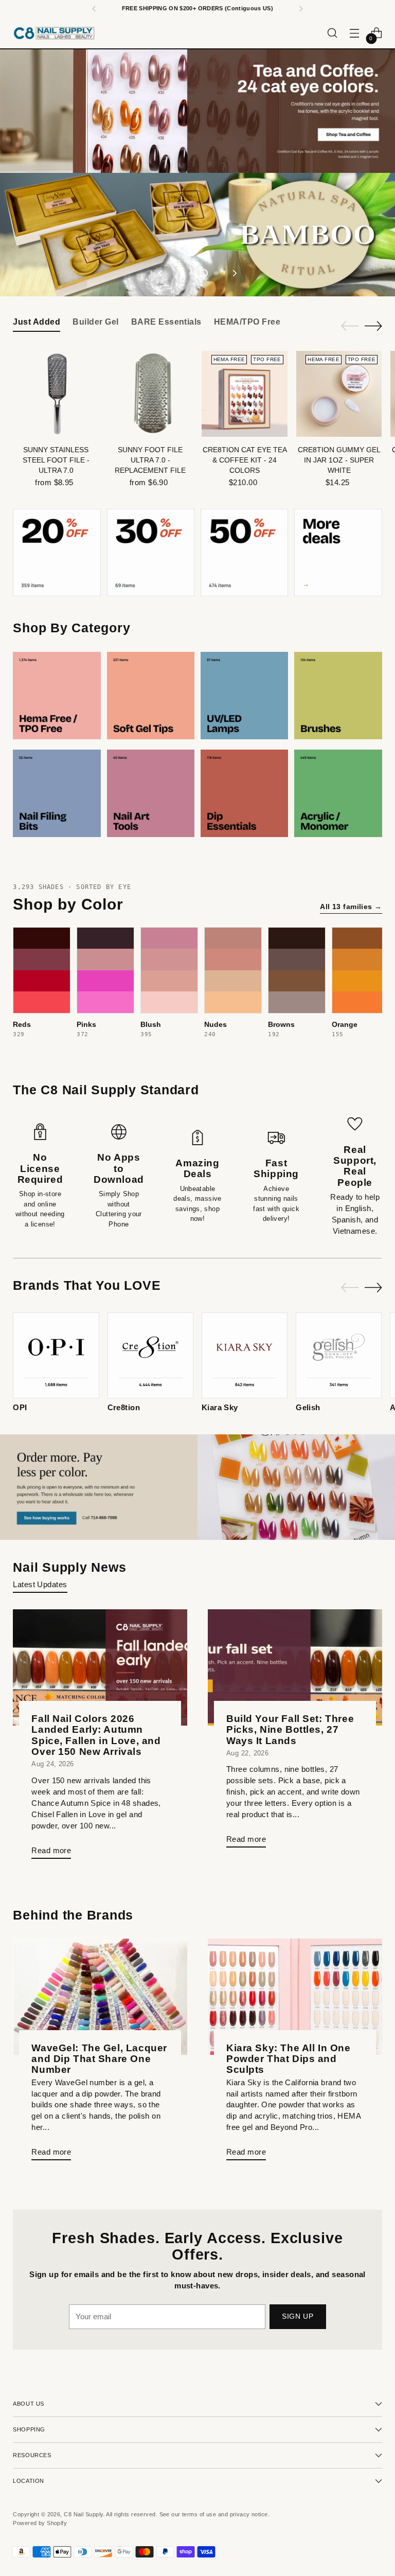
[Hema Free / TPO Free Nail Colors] (57, 696)
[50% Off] (244, 553)
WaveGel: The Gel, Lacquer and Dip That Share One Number (99, 2059)
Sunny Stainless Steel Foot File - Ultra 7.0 (56, 460)
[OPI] (56, 1355)
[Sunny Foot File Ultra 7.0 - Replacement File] (150, 394)
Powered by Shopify (40, 2523)
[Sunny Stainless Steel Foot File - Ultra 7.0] (56, 394)
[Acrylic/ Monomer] (338, 793)
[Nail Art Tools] (151, 793)
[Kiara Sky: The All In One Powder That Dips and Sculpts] (295, 1997)
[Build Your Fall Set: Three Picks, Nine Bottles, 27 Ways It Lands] (295, 1667)
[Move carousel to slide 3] (204, 273)
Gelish (308, 1408)
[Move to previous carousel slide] (161, 273)
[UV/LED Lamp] (244, 696)
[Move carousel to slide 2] (191, 273)
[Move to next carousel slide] (234, 273)
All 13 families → (351, 907)
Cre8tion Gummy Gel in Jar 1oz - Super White (339, 460)
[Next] (301, 9)
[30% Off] (151, 553)
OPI (20, 1408)
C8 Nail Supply (83, 2514)
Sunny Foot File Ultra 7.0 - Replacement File (150, 460)
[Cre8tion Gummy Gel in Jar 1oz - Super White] (339, 394)
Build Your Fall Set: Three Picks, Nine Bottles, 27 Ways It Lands (290, 1729)
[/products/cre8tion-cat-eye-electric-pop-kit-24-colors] (197, 235)
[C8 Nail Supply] (54, 33)
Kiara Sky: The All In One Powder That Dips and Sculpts (289, 2059)
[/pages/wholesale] (197, 1487)
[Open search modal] (333, 33)
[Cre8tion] (150, 1355)
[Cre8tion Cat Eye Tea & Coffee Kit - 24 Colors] (245, 394)
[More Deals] (338, 553)
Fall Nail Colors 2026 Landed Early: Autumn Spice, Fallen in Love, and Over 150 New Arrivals (96, 1735)
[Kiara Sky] (245, 1355)
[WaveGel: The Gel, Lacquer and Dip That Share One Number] (100, 1997)
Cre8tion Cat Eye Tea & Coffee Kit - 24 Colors (245, 460)
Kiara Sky (220, 1408)
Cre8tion (124, 1408)
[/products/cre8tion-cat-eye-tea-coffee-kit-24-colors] (197, 111)
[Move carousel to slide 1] (179, 273)
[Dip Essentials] (244, 793)
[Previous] (94, 9)
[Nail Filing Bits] (57, 793)
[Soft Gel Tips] (151, 696)
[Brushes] (338, 696)
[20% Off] (57, 553)
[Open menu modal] (355, 33)
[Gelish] (339, 1355)
